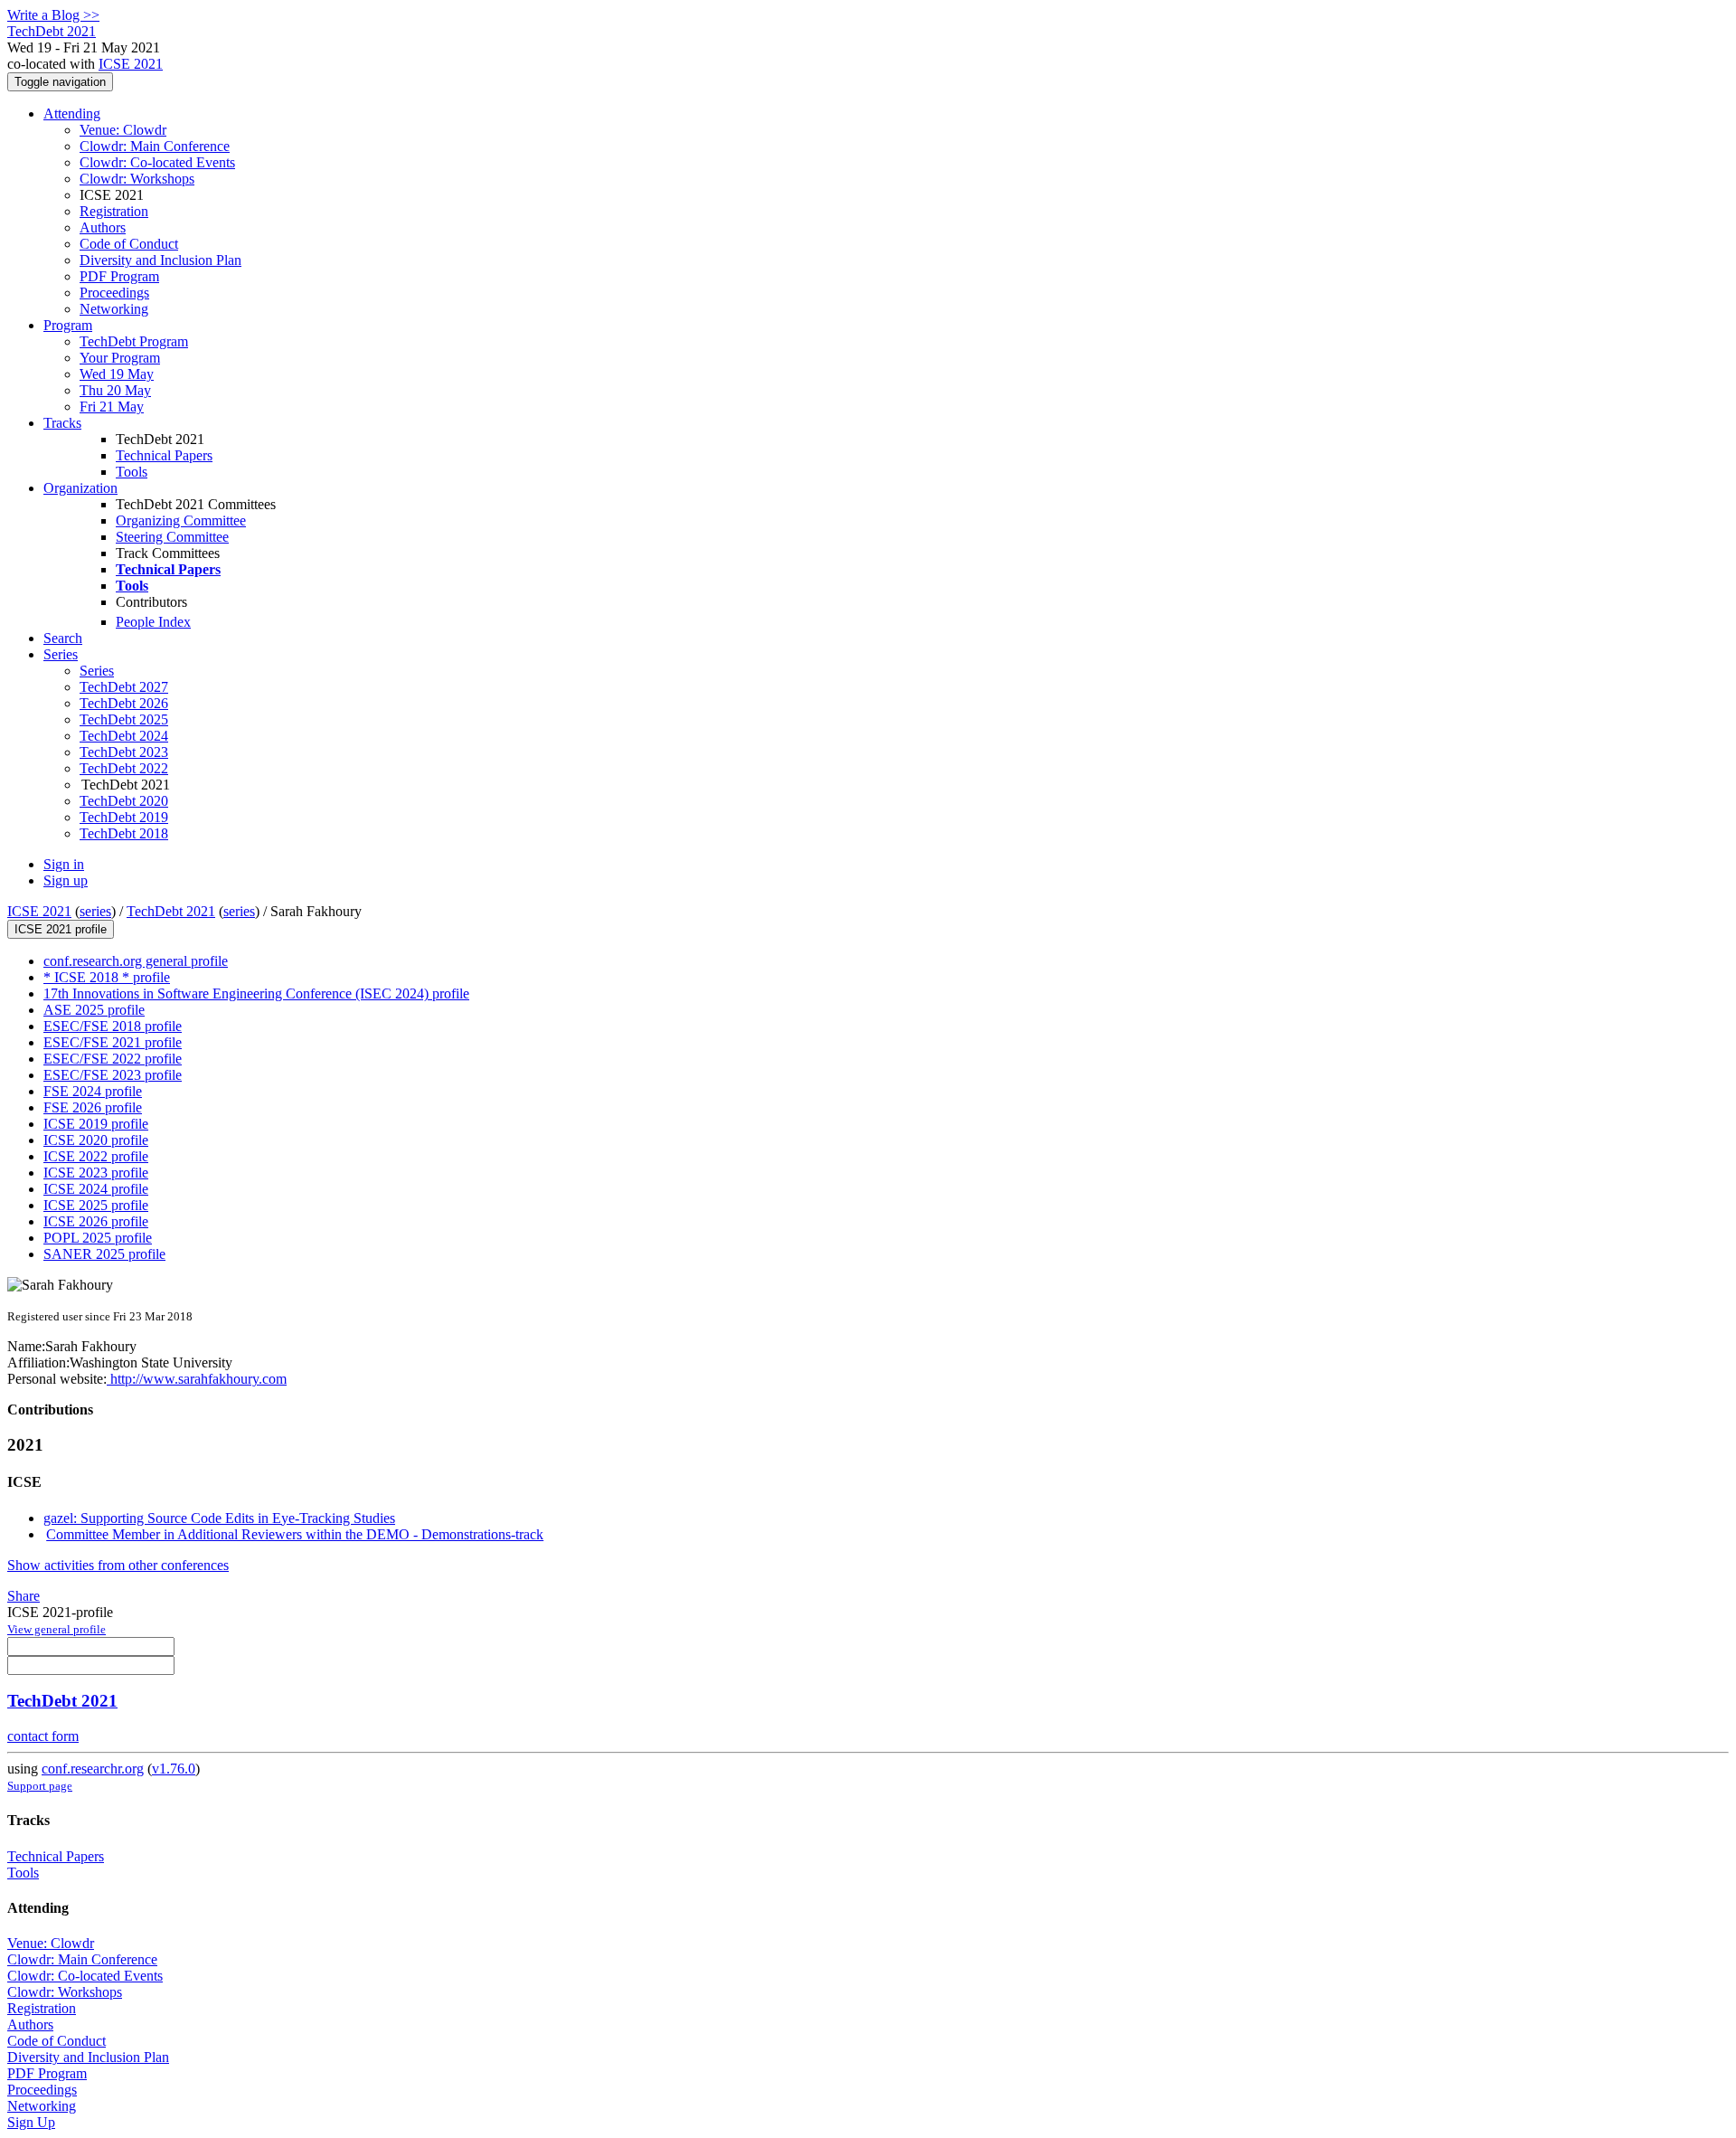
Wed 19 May (117, 374)
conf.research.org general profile (136, 961)
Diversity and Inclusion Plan (160, 260)
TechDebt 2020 (124, 801)
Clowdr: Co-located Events (157, 162)
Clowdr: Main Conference (155, 146)
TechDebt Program (134, 341)
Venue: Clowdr (123, 130)
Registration (114, 211)
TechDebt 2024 (124, 736)
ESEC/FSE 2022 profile (113, 1059)
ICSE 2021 (131, 64)
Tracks (62, 423)
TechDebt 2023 (124, 752)
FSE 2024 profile (93, 1091)
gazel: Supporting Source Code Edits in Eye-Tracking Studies (219, 1518)
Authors (103, 227)
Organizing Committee (181, 520)
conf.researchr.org (93, 1769)
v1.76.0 (174, 1769)
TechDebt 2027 (124, 687)
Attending (72, 114)
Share (24, 1596)
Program (68, 325)
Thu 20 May (115, 390)
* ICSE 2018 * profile (107, 977)
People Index (153, 622)
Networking (114, 309)
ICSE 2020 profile (96, 1140)
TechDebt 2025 (124, 719)
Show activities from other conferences (118, 1565)
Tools (132, 472)
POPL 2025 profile (98, 1238)
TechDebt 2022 (124, 768)
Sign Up (31, 2122)
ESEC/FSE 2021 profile (113, 1042)
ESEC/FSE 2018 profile (113, 1026)
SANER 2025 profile (104, 1254)
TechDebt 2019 (124, 817)
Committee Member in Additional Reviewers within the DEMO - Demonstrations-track (295, 1534)
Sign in (64, 864)
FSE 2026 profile (93, 1107)
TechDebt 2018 (124, 833)
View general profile (57, 1629)
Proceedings (114, 293)
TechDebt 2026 (124, 703)
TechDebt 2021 (171, 911)
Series (97, 671)
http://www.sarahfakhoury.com (197, 1379)
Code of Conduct (129, 244)
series (95, 911)
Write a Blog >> (53, 15)
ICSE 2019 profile (96, 1124)
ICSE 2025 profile (96, 1205)
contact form (43, 1736)
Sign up (66, 880)
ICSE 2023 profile (96, 1173)
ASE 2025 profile (94, 1010)
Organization (80, 488)
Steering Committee (172, 537)
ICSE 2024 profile (96, 1189)
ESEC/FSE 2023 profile (113, 1075)
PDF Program (119, 276)
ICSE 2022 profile (96, 1156)
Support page (40, 1786)
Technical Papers (164, 455)
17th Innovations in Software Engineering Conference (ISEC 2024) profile (256, 993)
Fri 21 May (112, 407)
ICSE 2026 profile (96, 1221)
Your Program (120, 358)
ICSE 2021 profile (61, 929)
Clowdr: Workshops (137, 179)
